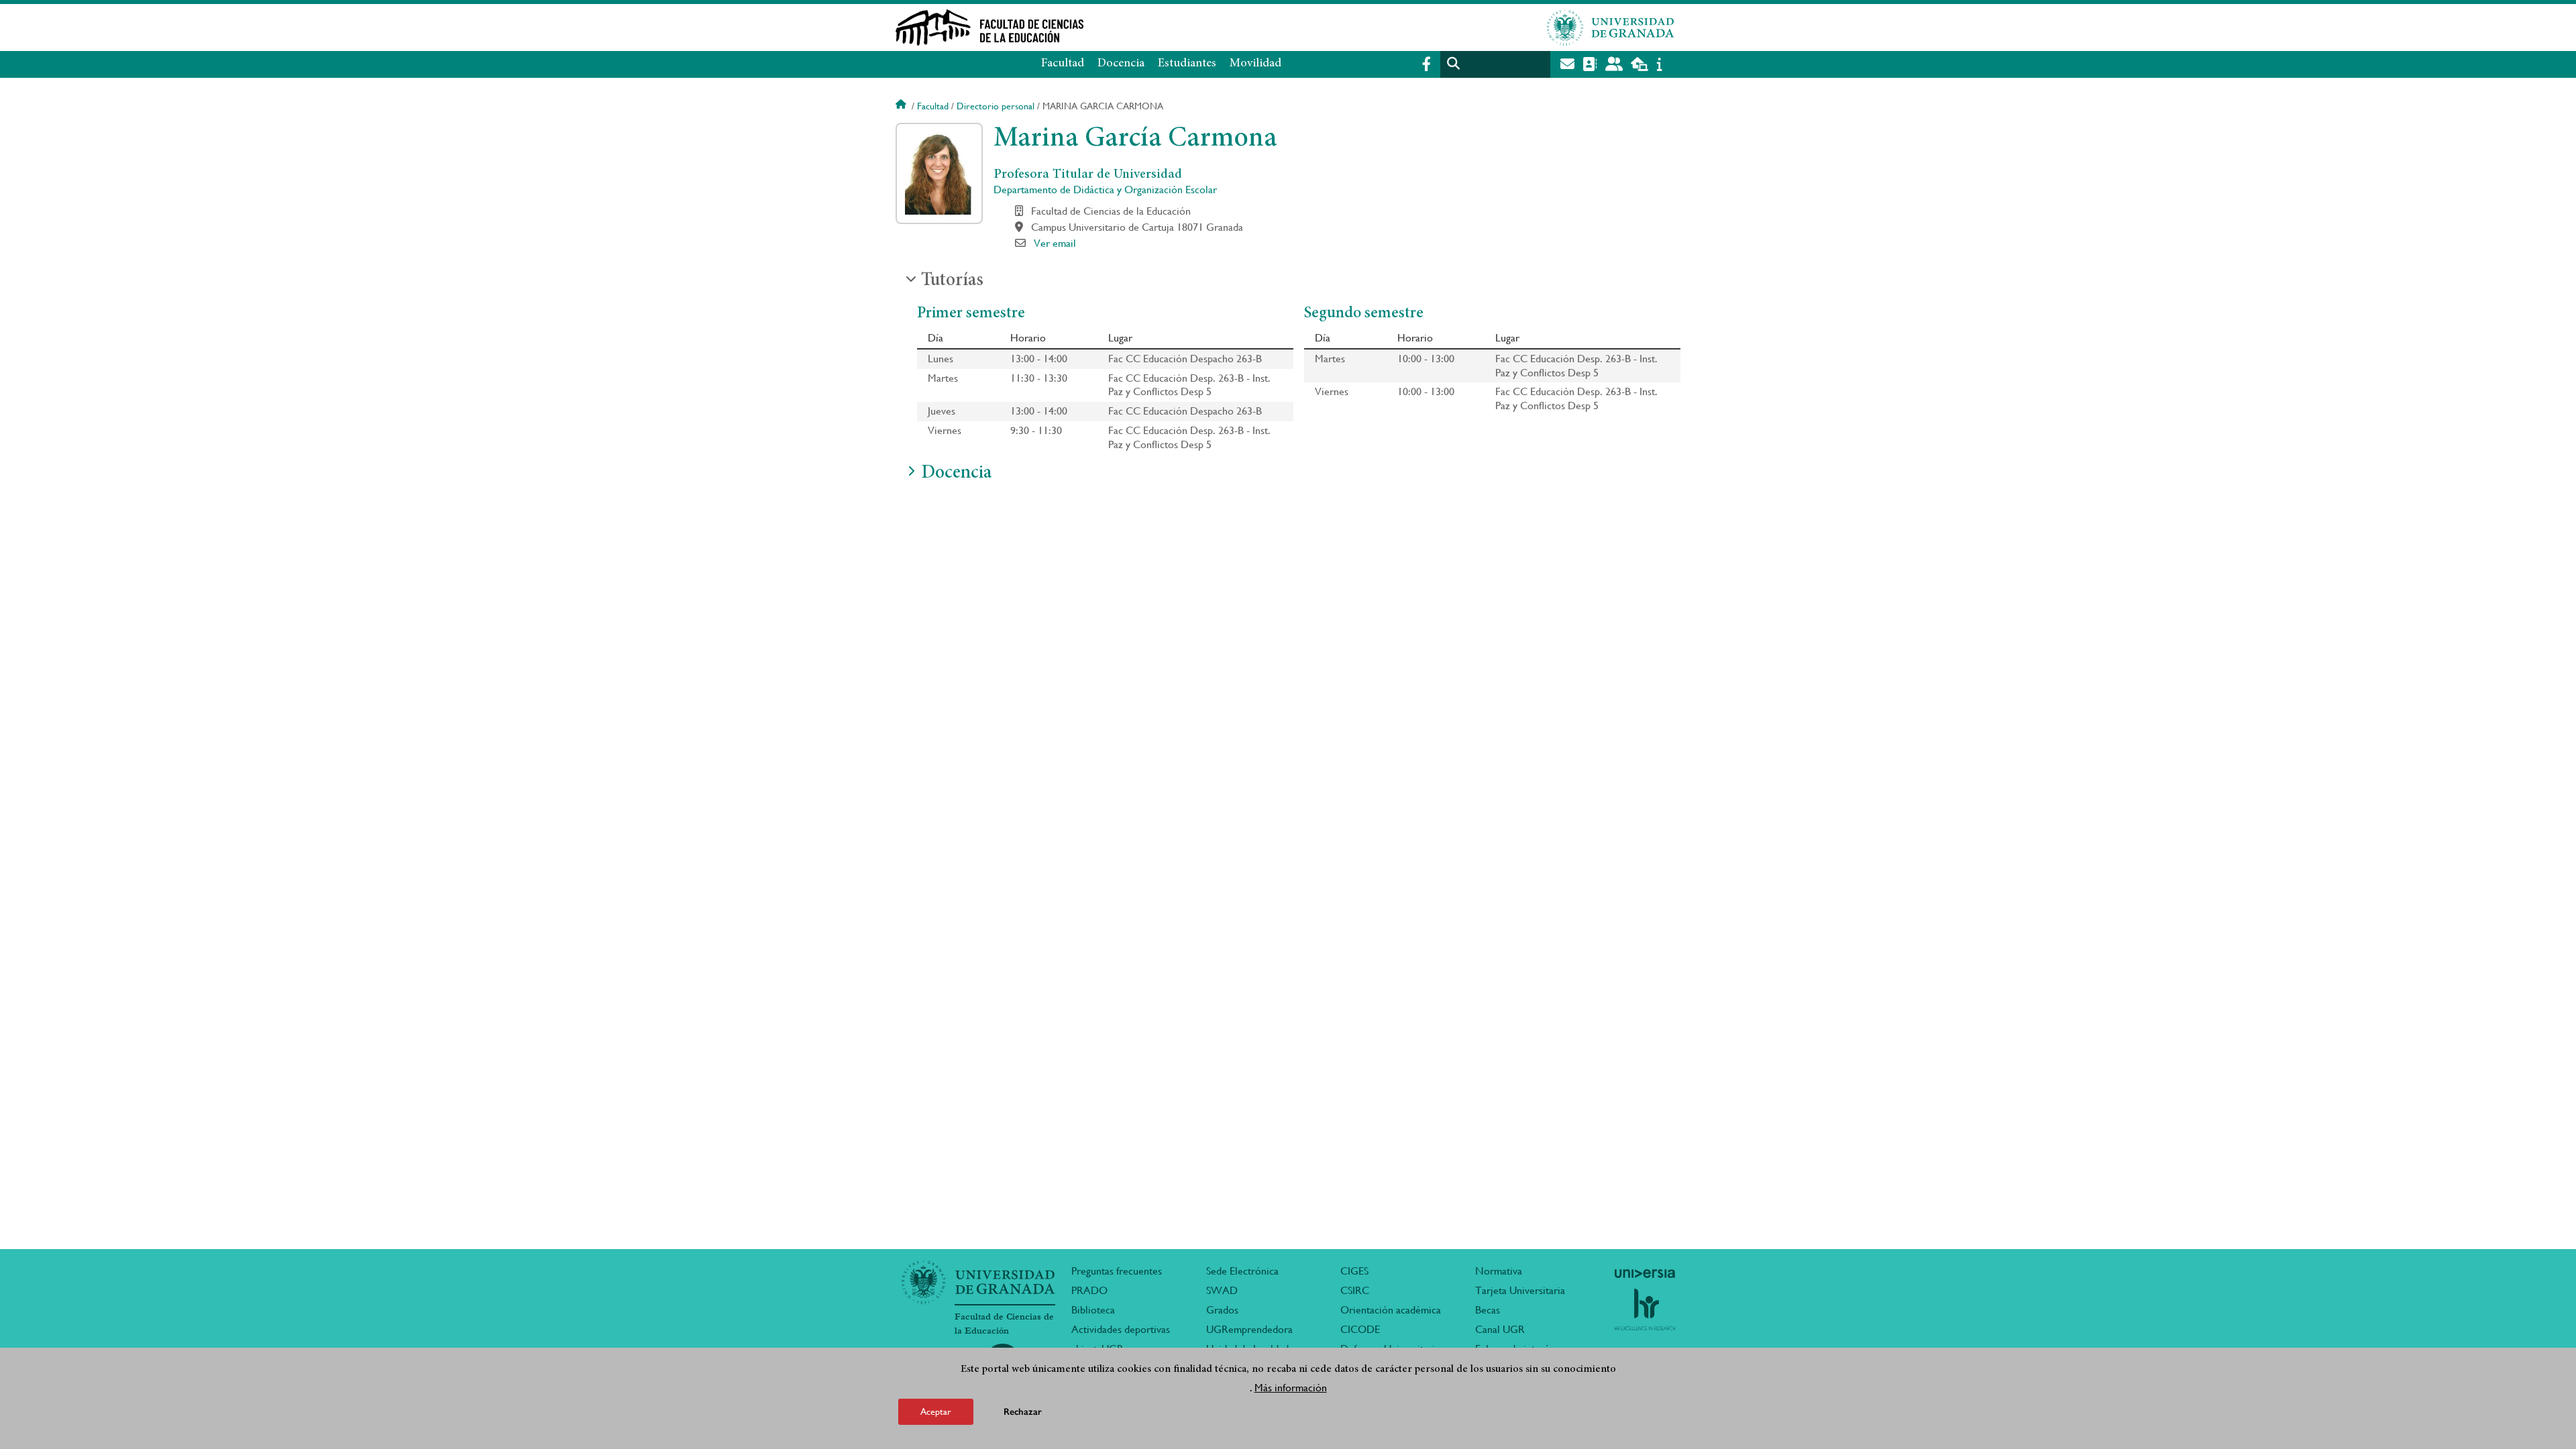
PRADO (1089, 1290)
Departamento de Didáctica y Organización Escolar (1105, 190)
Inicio (902, 106)
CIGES (1354, 1271)
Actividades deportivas (1121, 1329)
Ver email (1055, 243)
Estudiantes (1187, 64)
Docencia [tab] (956, 474)
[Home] (1156, 28)
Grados (1222, 1310)
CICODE (1360, 1329)
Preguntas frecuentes (1117, 1271)
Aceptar (936, 1411)
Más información (1291, 1388)
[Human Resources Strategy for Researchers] (1645, 1309)
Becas (1488, 1310)
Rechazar (1023, 1412)
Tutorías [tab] (952, 281)
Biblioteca (1093, 1310)
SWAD (1222, 1290)
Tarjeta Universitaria (1520, 1290)
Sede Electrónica (1242, 1271)
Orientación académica (1391, 1310)
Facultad (1063, 64)
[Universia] (1645, 1273)
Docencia (1121, 64)
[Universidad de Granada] (1611, 28)
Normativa (1499, 1271)
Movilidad (1255, 64)
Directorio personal (996, 106)
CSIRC (1355, 1290)
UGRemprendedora (1249, 1329)
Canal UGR (1500, 1329)
